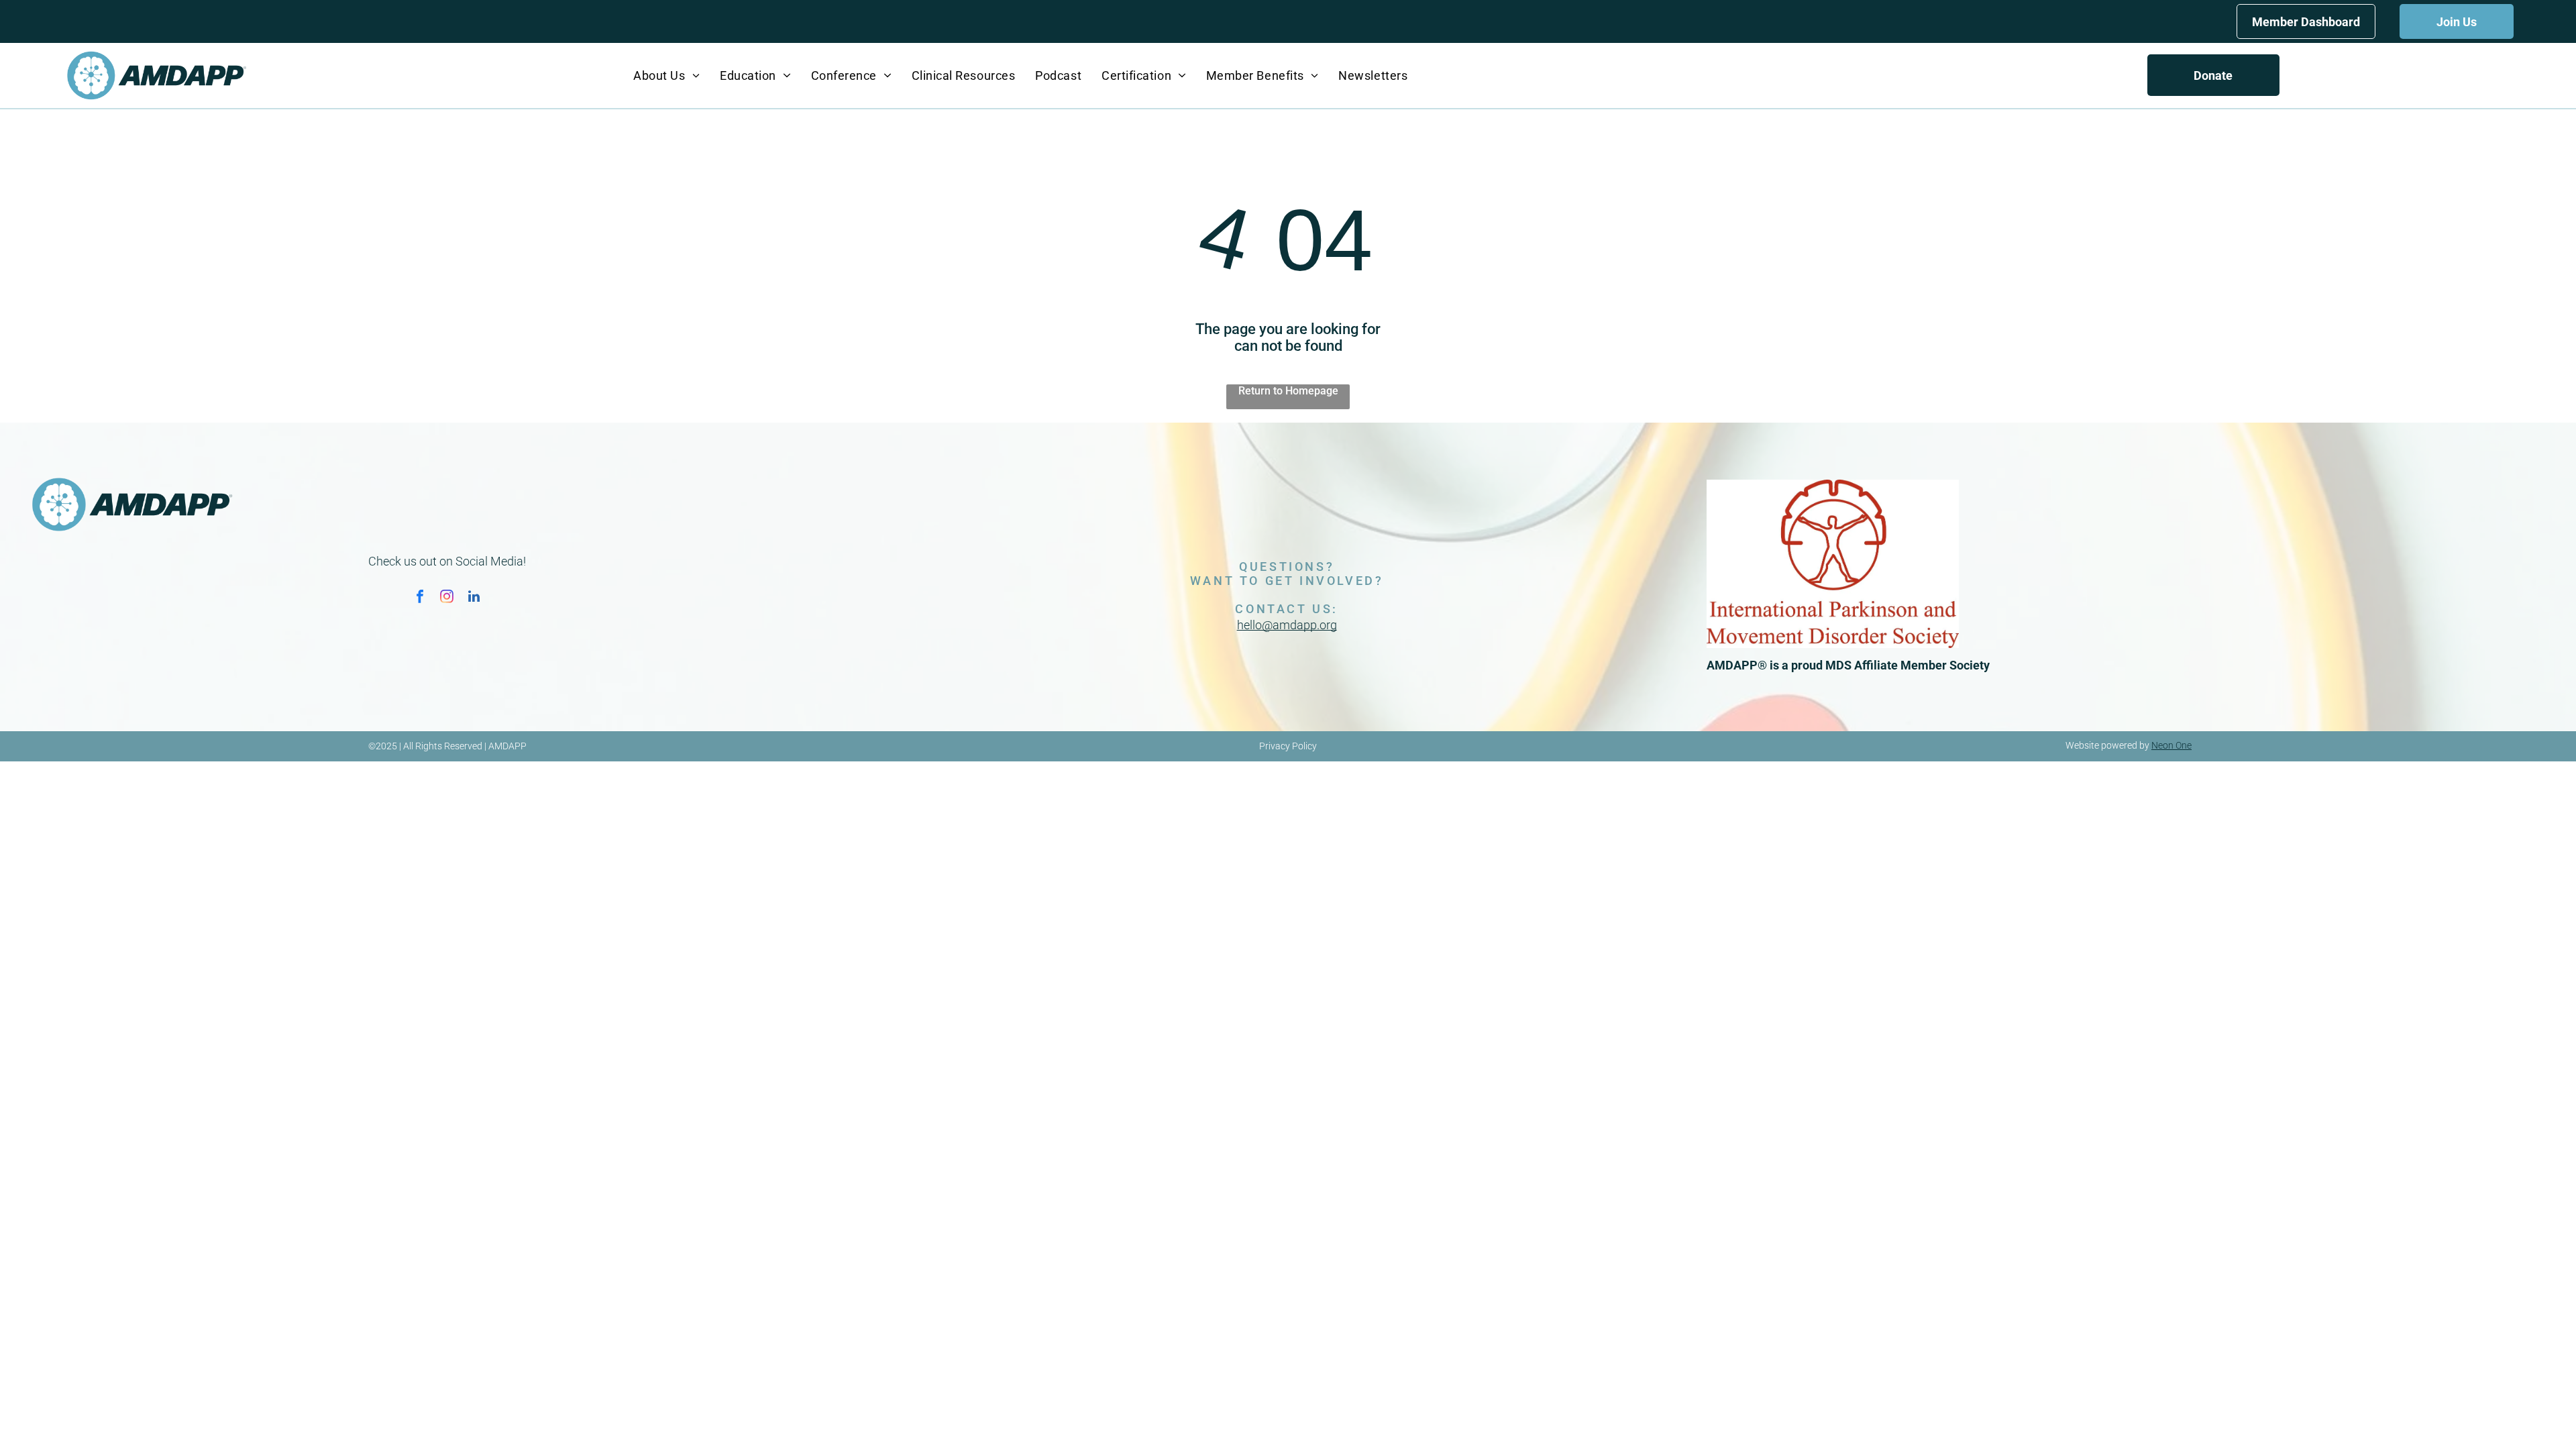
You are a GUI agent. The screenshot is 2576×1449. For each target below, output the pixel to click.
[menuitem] (666, 75)
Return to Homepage (1288, 391)
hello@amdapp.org (1287, 625)
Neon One (2171, 745)
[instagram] (447, 598)
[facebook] (420, 598)
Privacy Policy (1288, 746)
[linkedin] (474, 598)
